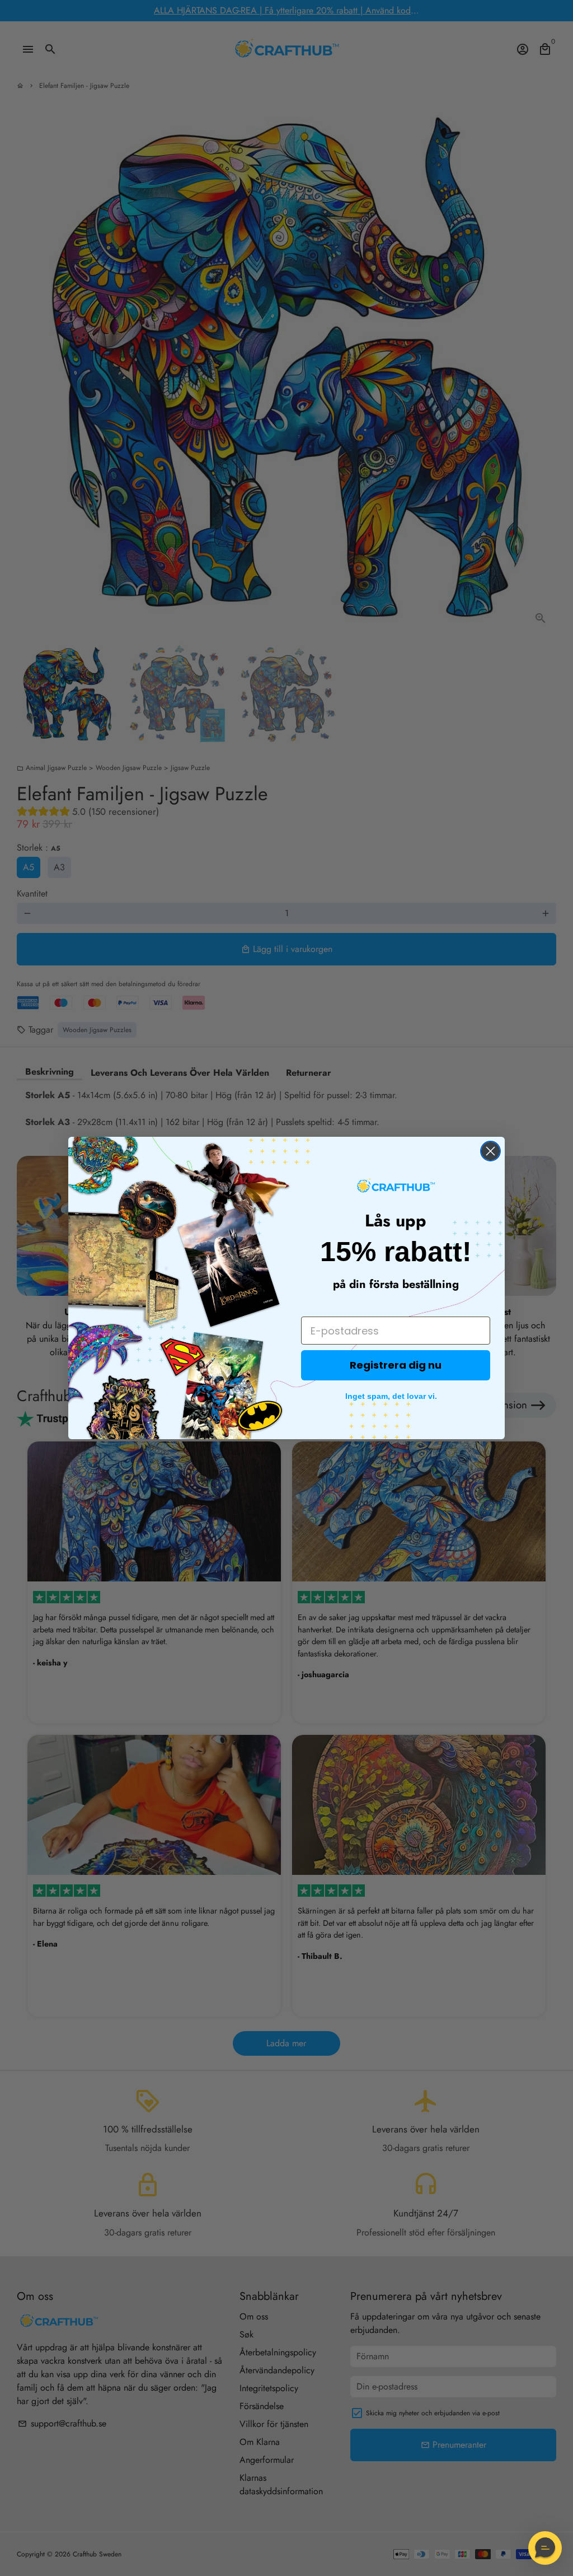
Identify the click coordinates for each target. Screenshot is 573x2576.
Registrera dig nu (396, 1365)
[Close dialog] (490, 1151)
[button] (545, 2548)
